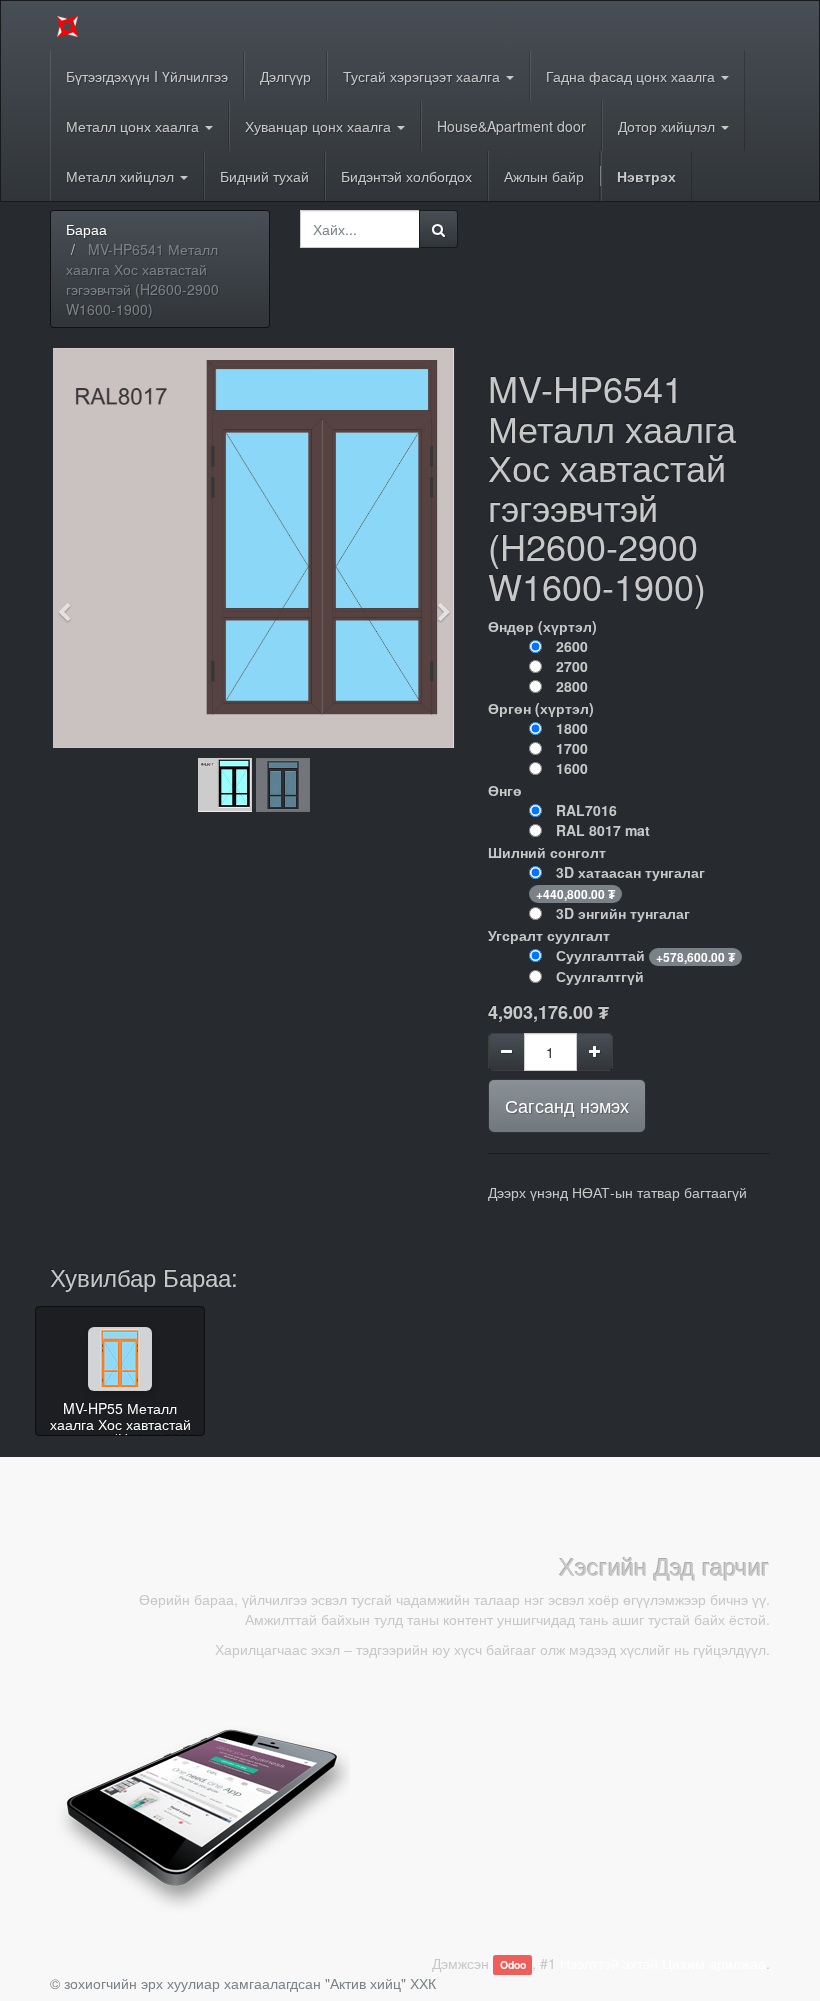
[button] (70, 603)
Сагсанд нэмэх (567, 1105)
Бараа (86, 229)
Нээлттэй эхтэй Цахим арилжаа (663, 1963)
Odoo (513, 1964)
